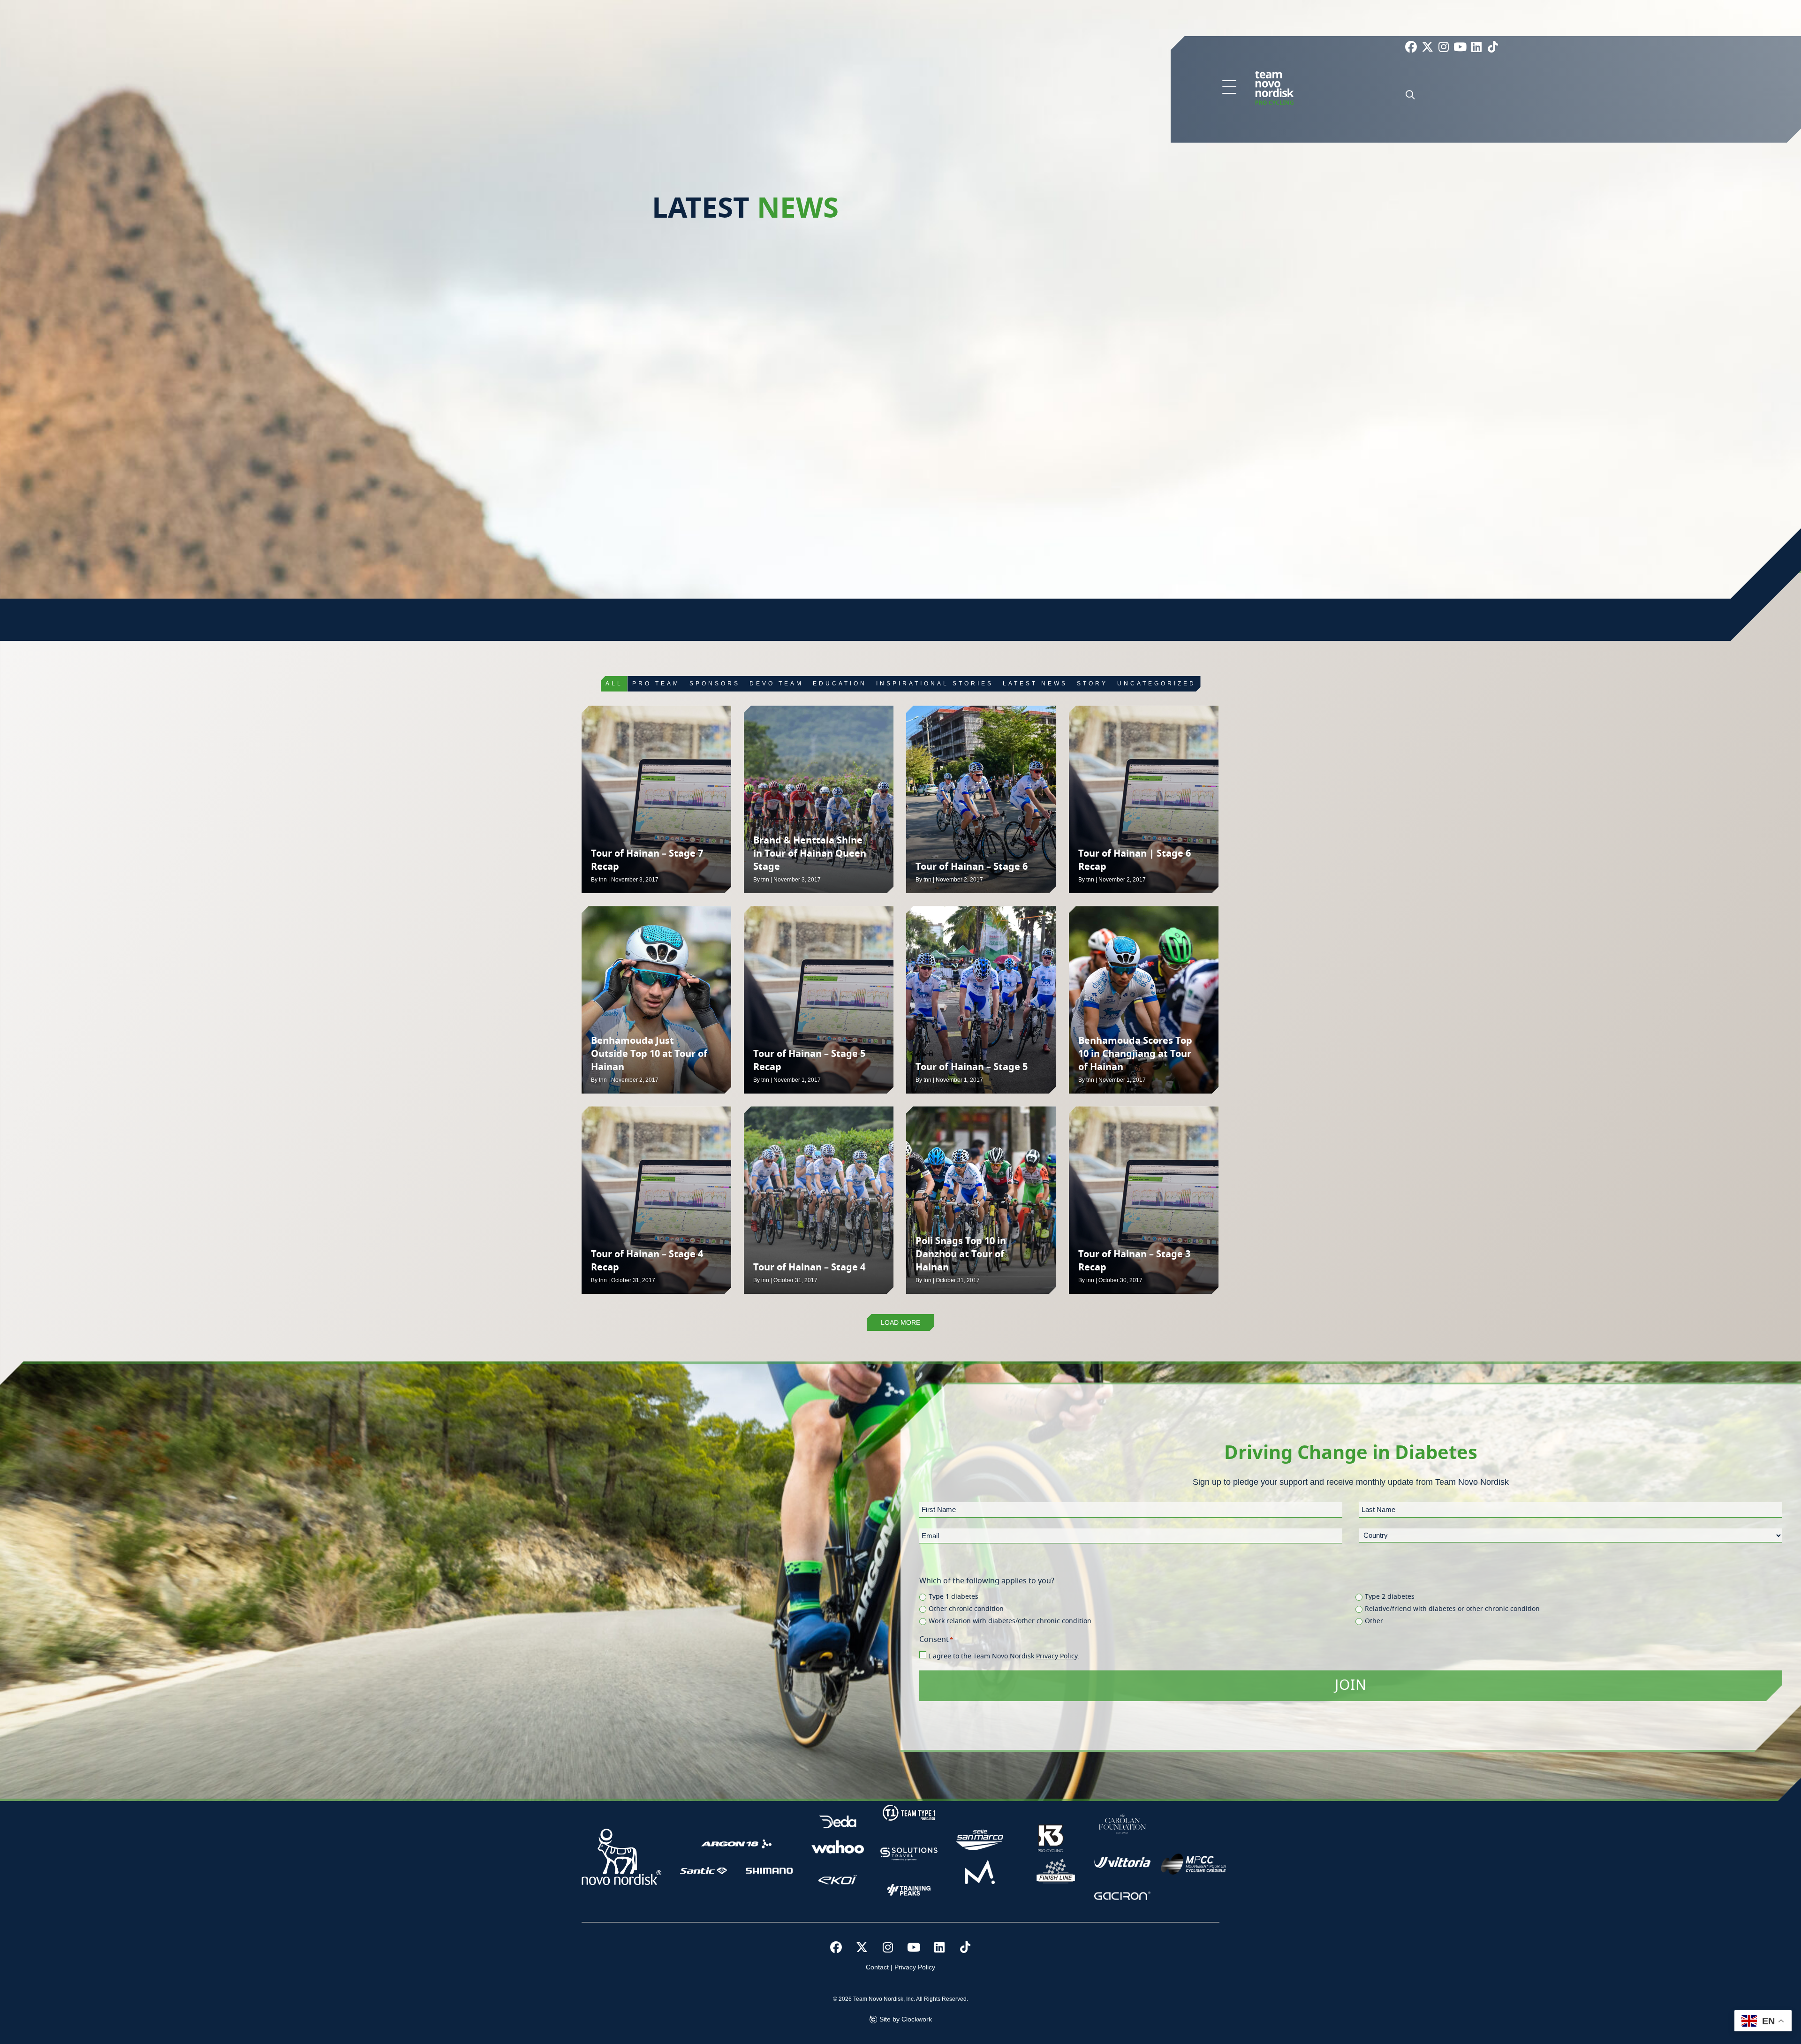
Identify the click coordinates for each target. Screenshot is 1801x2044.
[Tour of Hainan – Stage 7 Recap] (656, 799)
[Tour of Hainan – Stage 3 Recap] (1144, 1200)
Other (1374, 1621)
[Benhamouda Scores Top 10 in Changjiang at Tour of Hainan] (1144, 1000)
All (614, 684)
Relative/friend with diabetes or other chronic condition (1452, 1609)
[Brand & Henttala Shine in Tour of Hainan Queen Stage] (819, 799)
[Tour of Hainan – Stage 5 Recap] (819, 1000)
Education (840, 684)
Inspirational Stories (935, 684)
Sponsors (715, 684)
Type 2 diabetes (1390, 1597)
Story (1092, 684)
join (1351, 1686)
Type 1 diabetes (953, 1597)
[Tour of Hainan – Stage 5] (981, 1000)
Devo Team (776, 684)
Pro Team (656, 684)
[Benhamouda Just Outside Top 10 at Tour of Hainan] (656, 1000)
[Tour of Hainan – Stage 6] (981, 799)
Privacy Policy (1057, 1656)
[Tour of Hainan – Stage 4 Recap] (656, 1200)
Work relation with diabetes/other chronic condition (1010, 1621)
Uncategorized (1157, 684)
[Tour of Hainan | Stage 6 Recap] (1144, 799)
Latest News (1035, 684)
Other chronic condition (966, 1609)
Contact (877, 1967)
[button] (1229, 88)
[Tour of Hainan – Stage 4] (819, 1200)
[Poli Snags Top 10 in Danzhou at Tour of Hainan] (981, 1200)
